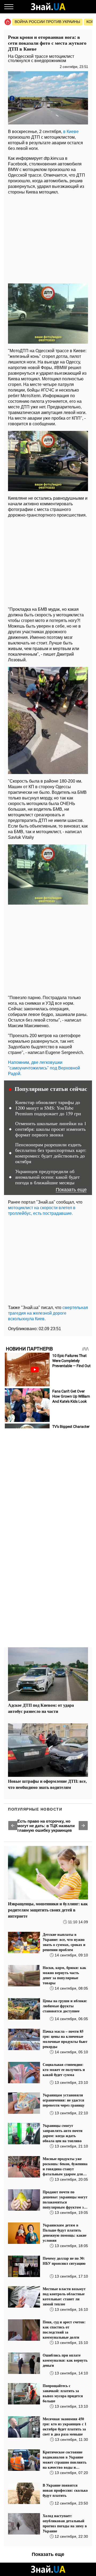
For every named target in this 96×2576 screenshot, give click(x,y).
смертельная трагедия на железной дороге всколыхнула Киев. (48, 1313)
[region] (48, 238)
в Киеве (71, 132)
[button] (13, 1826)
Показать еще (71, 1190)
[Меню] (9, 7)
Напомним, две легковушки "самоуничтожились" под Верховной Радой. (44, 1068)
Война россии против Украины (47, 22)
